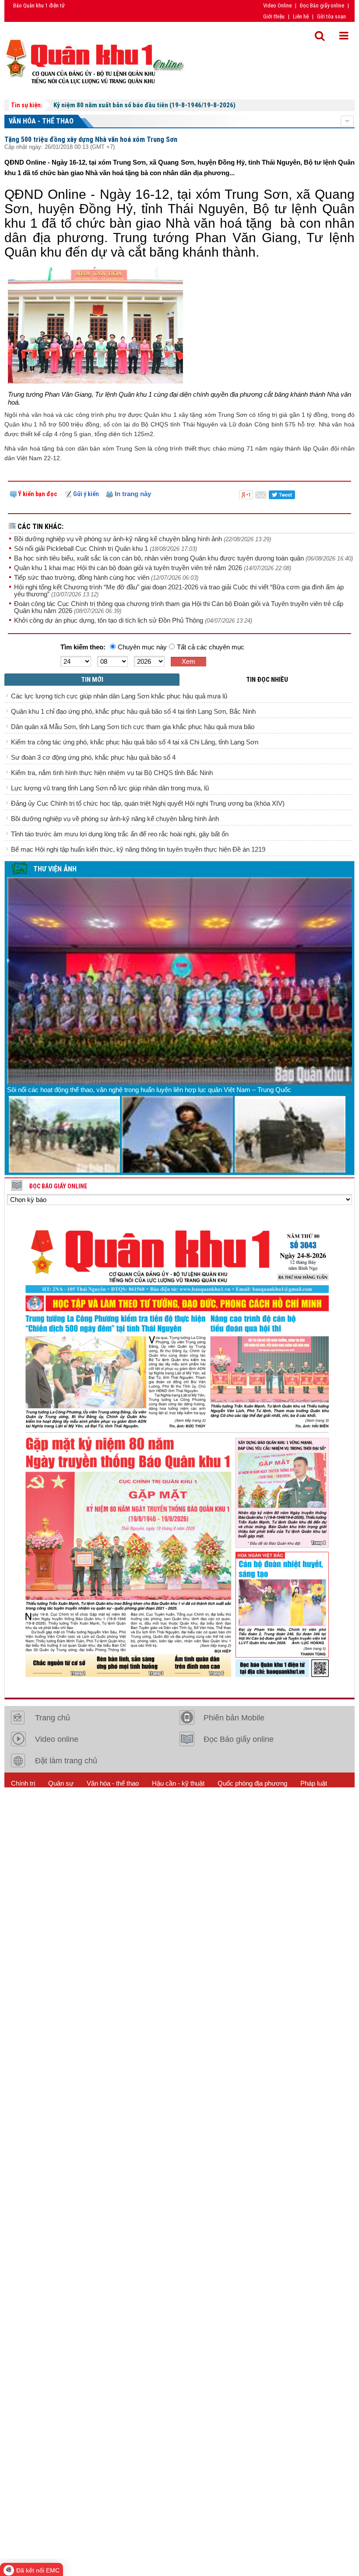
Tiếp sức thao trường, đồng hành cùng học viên (83, 577)
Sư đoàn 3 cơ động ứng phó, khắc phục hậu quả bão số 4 (93, 757)
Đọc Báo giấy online (322, 5)
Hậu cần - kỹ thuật (178, 1783)
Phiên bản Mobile (234, 1718)
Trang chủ (53, 1718)
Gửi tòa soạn (331, 16)
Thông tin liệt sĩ (154, 1805)
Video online (57, 1739)
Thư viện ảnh (55, 869)
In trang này (132, 494)
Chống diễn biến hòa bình (83, 1805)
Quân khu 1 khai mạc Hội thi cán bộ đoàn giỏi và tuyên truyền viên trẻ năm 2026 (129, 568)
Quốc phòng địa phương (252, 1783)
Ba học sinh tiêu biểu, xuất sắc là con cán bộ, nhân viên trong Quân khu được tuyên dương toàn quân (160, 558)
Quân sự (61, 1783)
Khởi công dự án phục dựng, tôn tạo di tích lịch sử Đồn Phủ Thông (109, 620)
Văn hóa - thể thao (41, 121)
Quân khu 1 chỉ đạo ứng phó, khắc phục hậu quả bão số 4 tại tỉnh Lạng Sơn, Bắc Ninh (133, 711)
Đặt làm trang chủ (66, 1761)
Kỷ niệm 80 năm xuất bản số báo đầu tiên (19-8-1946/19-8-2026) (144, 105)
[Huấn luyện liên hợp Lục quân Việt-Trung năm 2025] (64, 1134)
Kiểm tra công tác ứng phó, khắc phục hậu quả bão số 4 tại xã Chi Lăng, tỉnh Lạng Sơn (135, 742)
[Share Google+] (246, 494)
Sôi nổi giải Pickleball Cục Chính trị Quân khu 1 (82, 548)
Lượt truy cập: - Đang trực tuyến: (84, 1827)
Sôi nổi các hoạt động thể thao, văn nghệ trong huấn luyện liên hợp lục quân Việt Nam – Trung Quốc (149, 1090)
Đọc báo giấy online (58, 1186)
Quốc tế (22, 1805)
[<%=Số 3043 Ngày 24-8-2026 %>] (179, 1450)
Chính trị (23, 1783)
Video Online (277, 5)
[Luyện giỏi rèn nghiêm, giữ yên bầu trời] (177, 1134)
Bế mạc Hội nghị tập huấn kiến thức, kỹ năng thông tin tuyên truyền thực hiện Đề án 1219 (138, 849)
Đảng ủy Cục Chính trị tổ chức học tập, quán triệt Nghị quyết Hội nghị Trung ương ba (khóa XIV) (148, 803)
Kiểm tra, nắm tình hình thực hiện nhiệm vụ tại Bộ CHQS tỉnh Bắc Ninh (112, 773)
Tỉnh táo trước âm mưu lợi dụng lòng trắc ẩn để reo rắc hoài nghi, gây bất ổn (120, 834)
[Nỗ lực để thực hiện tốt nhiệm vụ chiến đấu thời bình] (290, 1134)
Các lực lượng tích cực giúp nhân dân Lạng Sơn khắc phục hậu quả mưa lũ (119, 696)
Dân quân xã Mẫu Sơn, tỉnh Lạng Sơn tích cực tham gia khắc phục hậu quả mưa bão (133, 727)
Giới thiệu (274, 16)
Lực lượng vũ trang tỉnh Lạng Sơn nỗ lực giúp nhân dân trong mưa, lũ (110, 788)
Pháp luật (314, 1783)
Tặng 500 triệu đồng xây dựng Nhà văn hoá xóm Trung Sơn (91, 139)
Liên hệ (301, 16)
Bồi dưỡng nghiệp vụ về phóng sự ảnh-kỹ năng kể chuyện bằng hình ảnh (119, 539)
